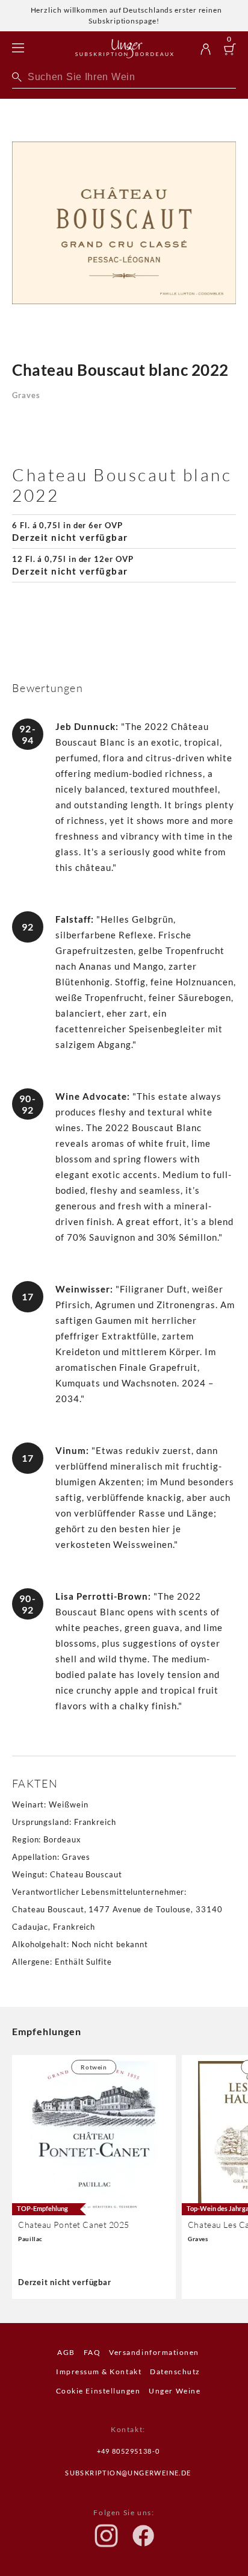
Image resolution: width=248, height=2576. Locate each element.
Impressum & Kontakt (99, 2372)
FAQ (92, 2352)
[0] (230, 51)
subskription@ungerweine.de (128, 2473)
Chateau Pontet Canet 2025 (74, 2225)
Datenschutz (175, 2372)
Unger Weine (175, 2391)
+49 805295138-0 (129, 2451)
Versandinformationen (154, 2352)
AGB (66, 2352)
